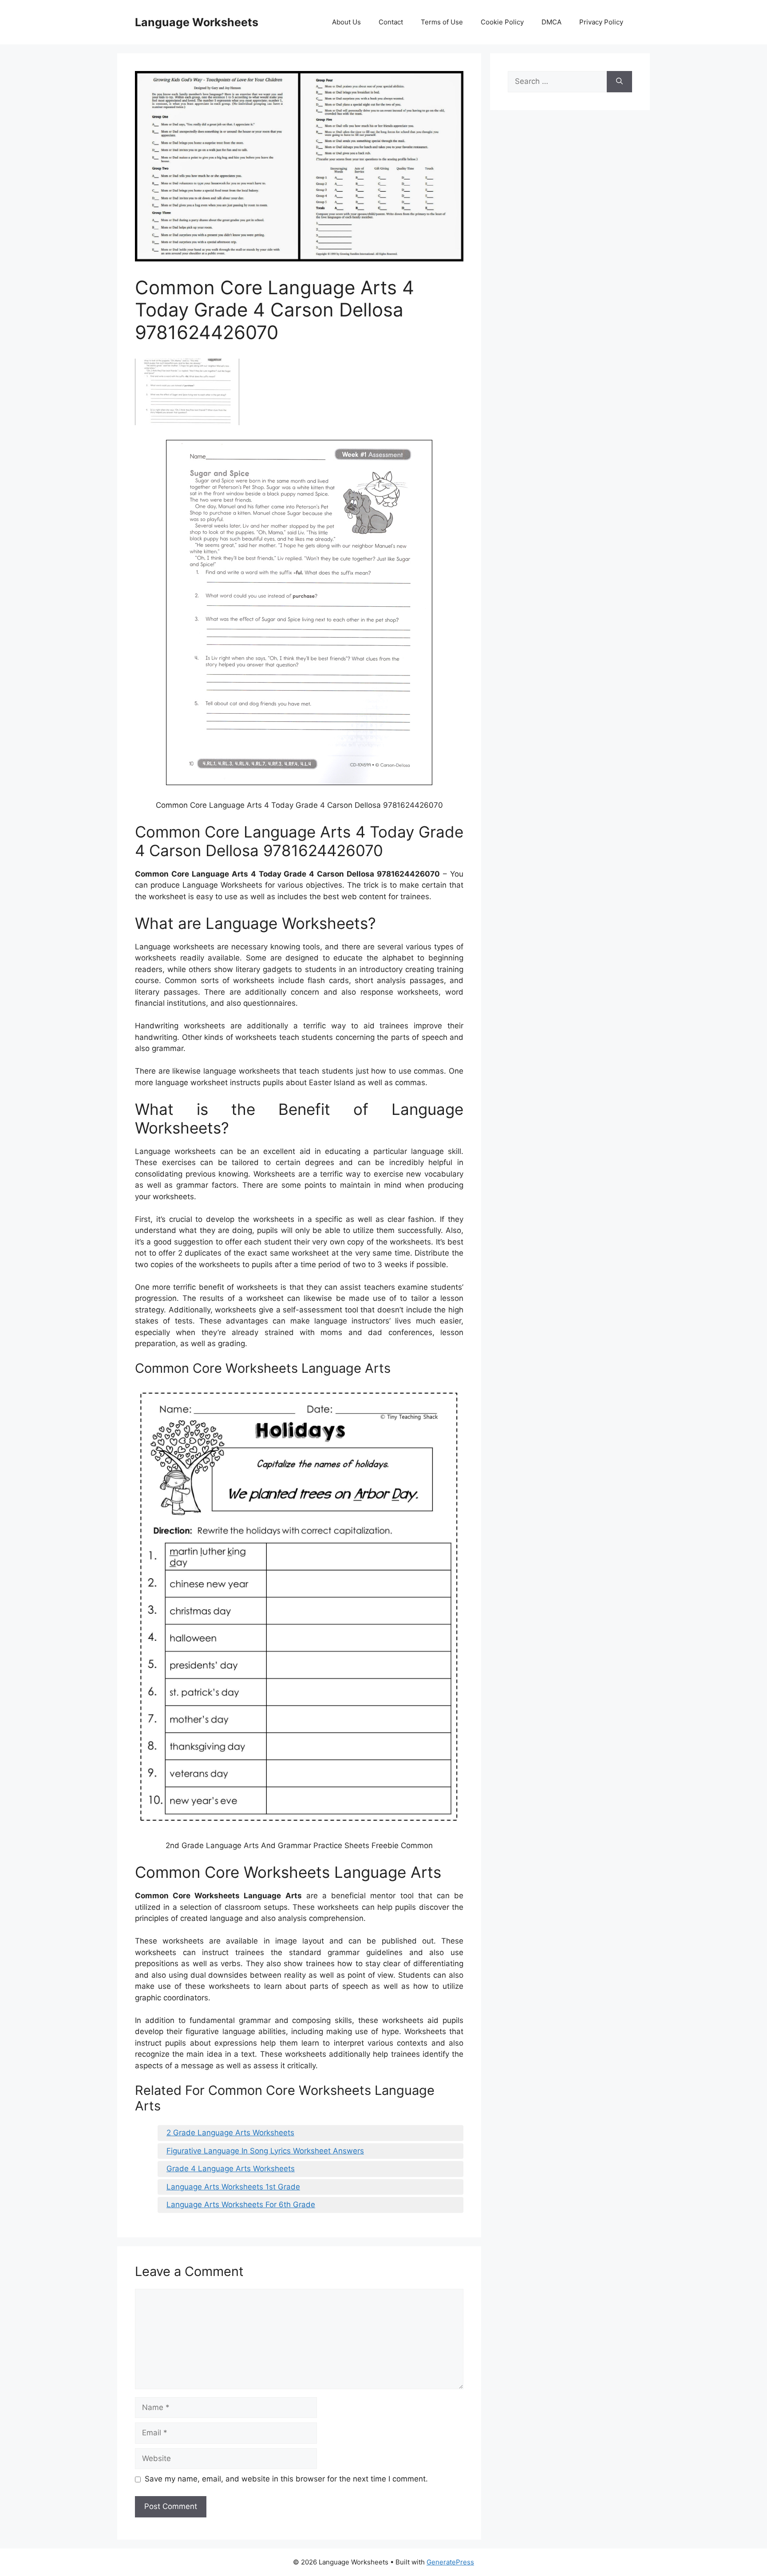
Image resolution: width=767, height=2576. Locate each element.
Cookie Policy (502, 22)
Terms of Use (442, 22)
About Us (346, 22)
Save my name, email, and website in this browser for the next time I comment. (286, 2479)
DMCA (552, 22)
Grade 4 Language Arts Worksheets (231, 2169)
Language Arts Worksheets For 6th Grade (241, 2205)
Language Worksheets (197, 22)
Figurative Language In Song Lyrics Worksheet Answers (265, 2151)
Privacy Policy (601, 22)
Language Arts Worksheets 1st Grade (233, 2187)
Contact (391, 22)
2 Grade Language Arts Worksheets (230, 2133)
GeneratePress (450, 2562)
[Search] (619, 82)
